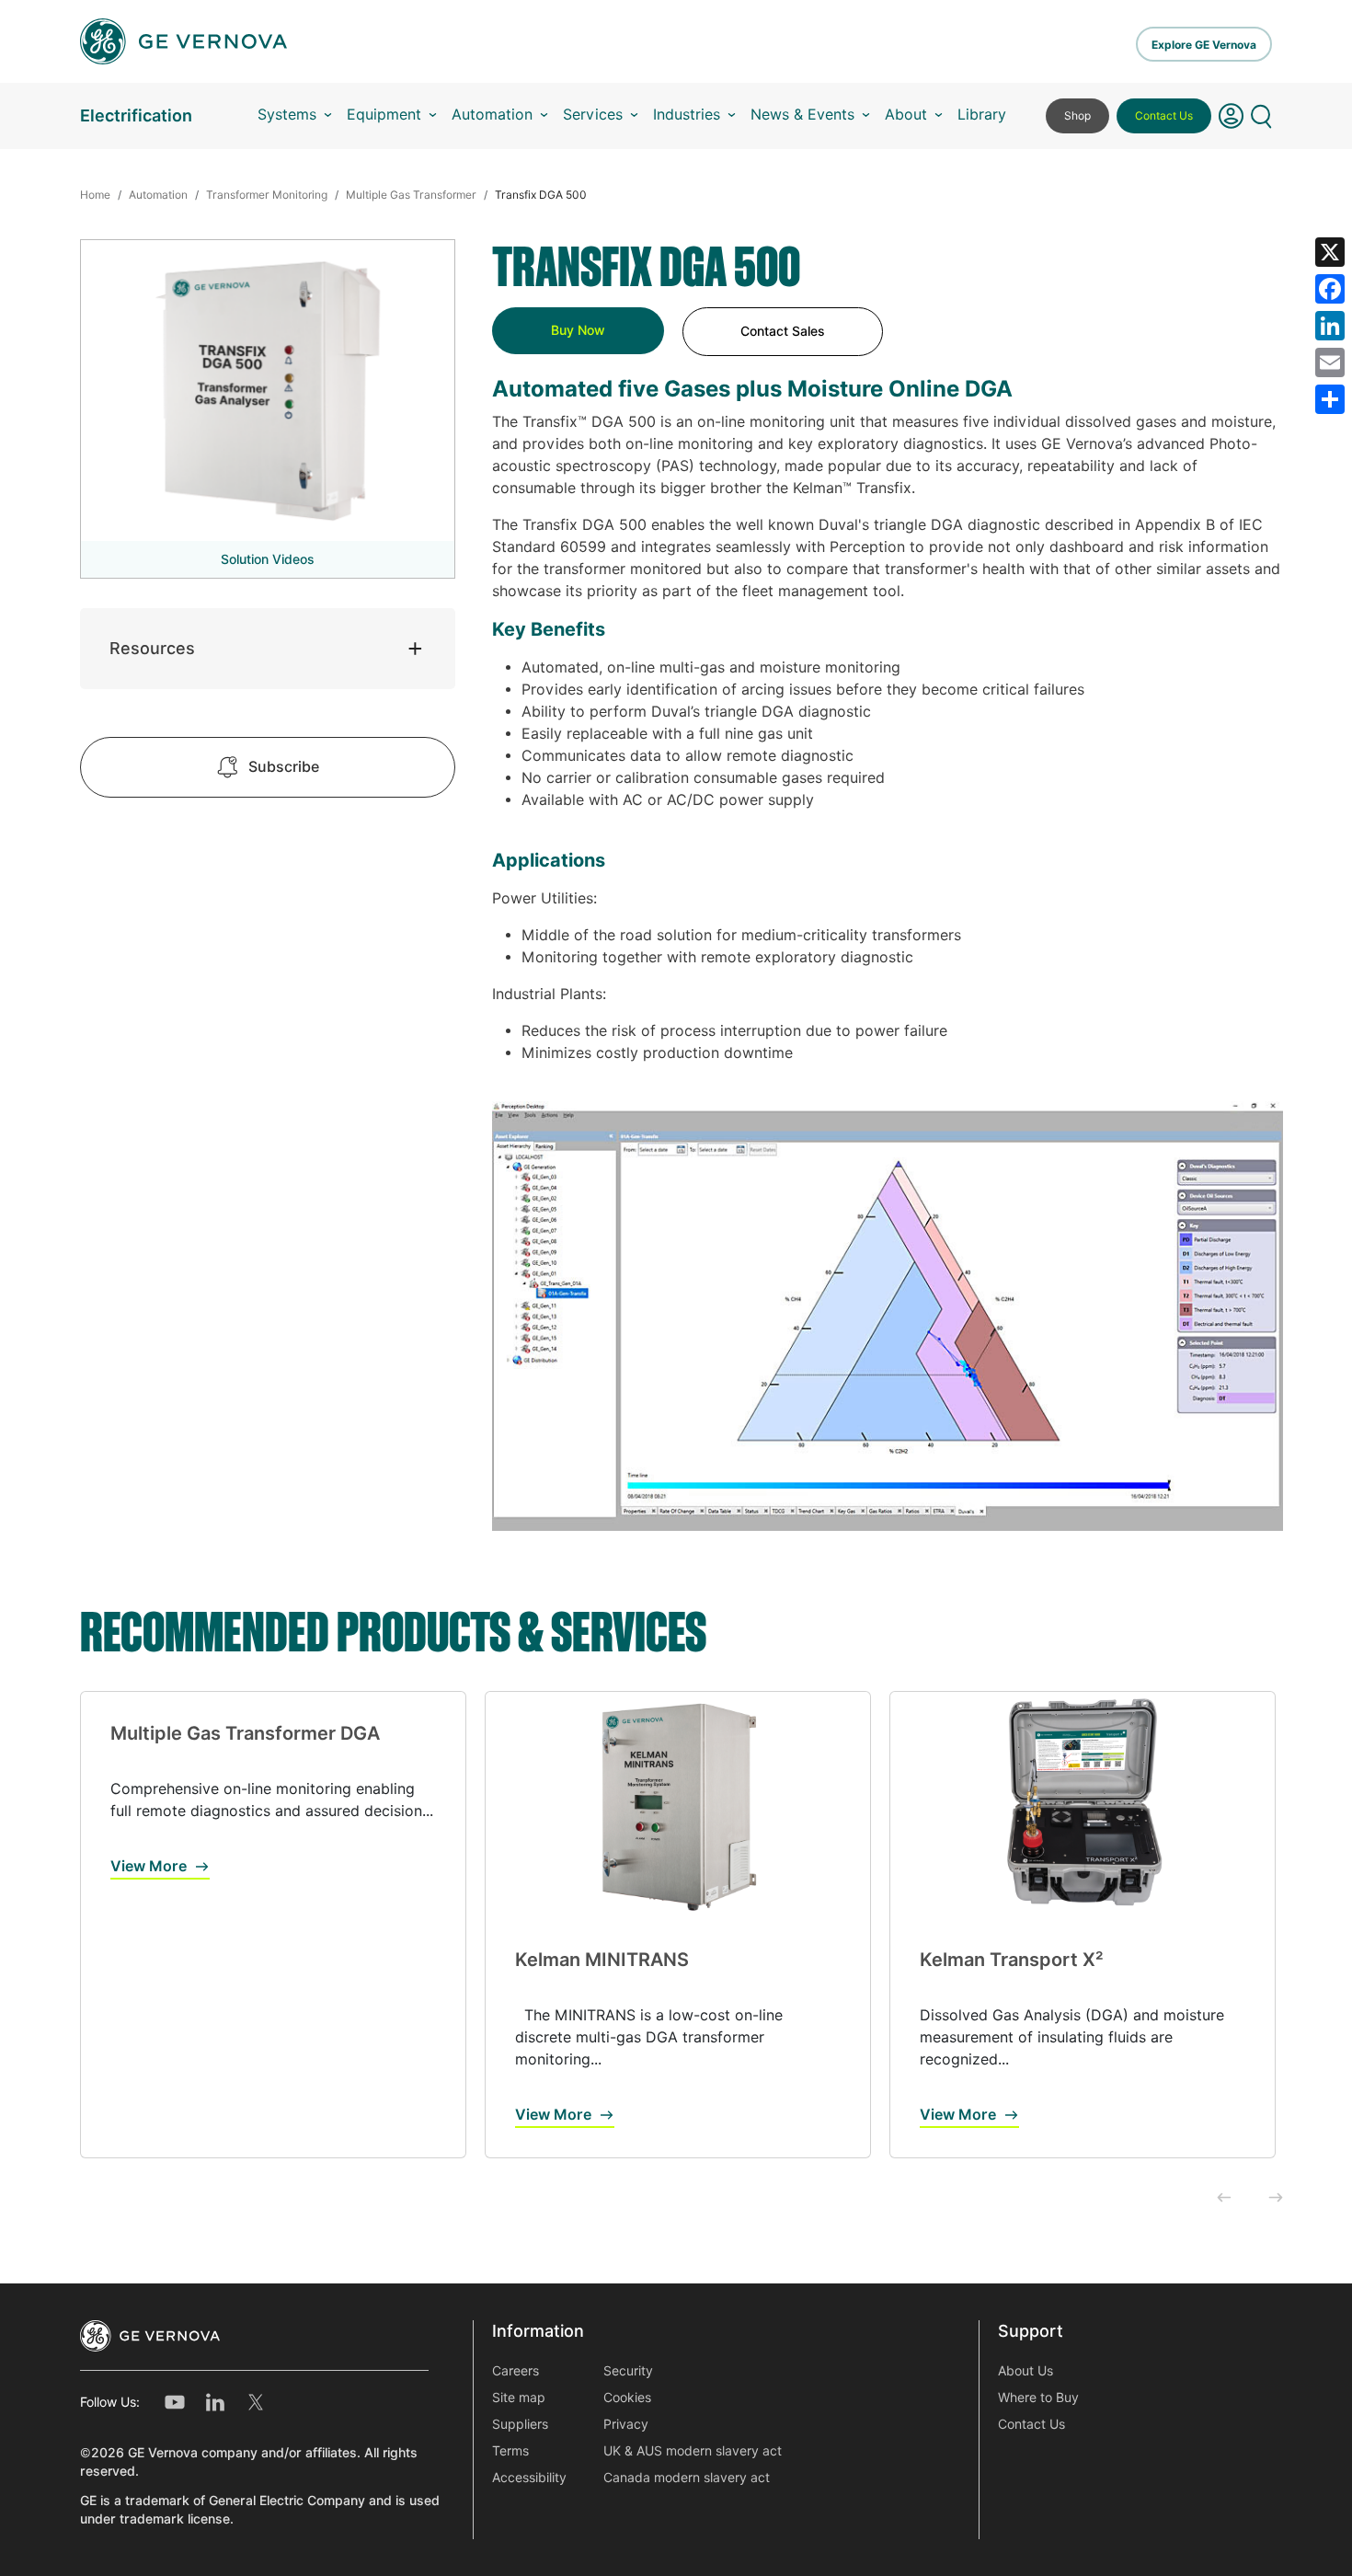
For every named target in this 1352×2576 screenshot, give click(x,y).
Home (95, 195)
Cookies (627, 2398)
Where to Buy (1038, 2398)
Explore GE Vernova (1204, 45)
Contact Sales (783, 331)
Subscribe (284, 767)
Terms (510, 2451)
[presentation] (1224, 2199)
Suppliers (520, 2424)
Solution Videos (268, 559)
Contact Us (1164, 115)
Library (982, 115)
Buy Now (578, 330)
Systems (287, 115)
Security (628, 2371)
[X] (1330, 252)
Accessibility (529, 2478)
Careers (516, 2371)
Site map (519, 2398)
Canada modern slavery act (687, 2478)
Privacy (626, 2424)
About (906, 115)
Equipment (384, 115)
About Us (1025, 2371)
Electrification (136, 115)
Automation (492, 115)
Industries (687, 115)
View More (149, 1866)
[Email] (1330, 362)
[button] (1231, 116)
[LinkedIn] (1330, 326)
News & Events (802, 115)
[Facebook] (1330, 289)
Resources (152, 648)
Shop (1077, 115)
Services (593, 115)
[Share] (1330, 399)
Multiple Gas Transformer (411, 195)
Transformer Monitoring (267, 195)
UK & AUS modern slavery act (693, 2451)
